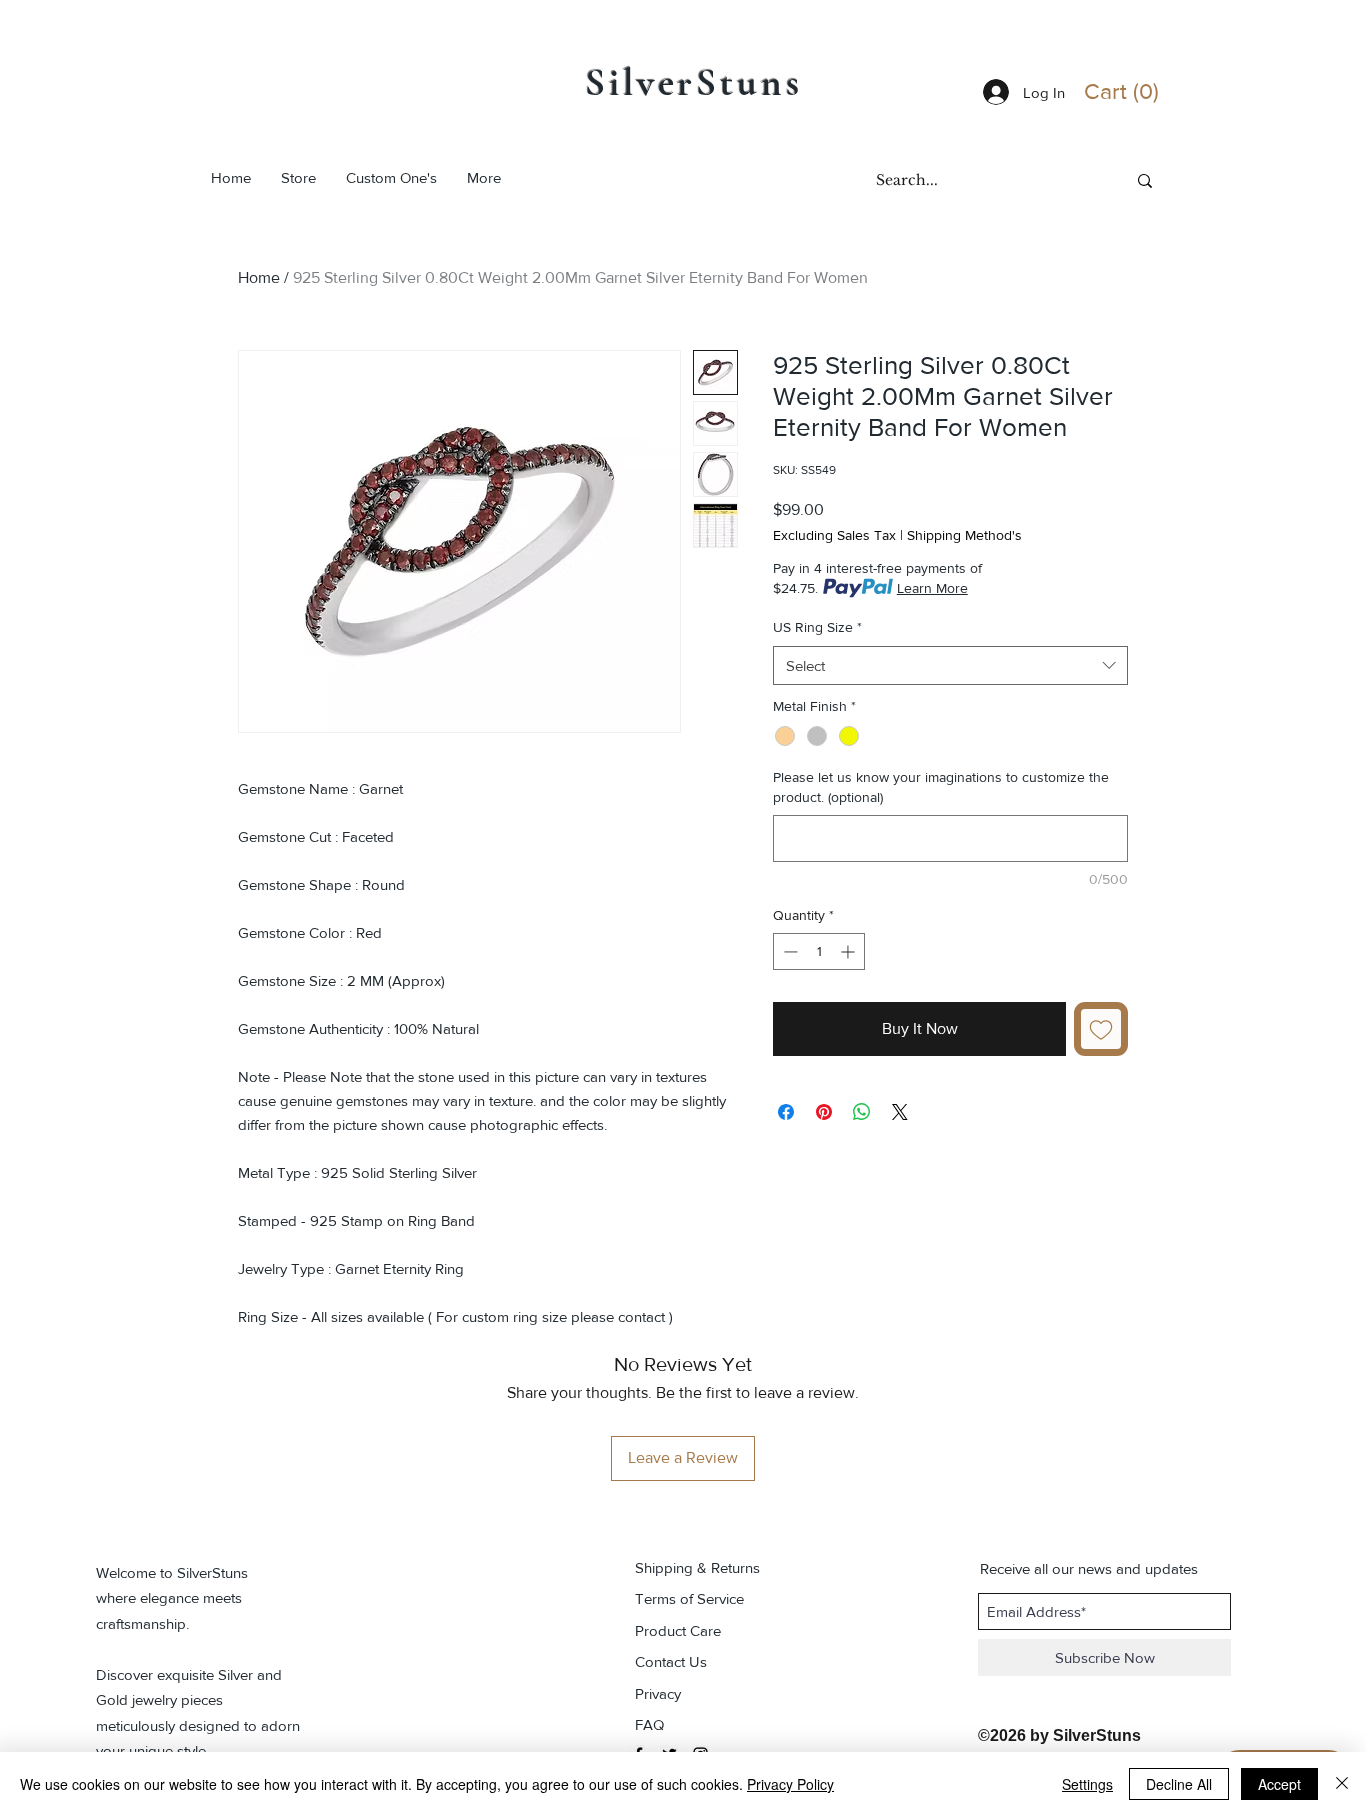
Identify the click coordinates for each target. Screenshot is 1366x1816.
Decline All (1179, 1784)
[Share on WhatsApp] (862, 1112)
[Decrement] (788, 951)
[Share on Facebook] (786, 1112)
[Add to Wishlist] (1101, 1029)
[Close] (1342, 1784)
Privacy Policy (790, 1784)
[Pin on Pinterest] (824, 1112)
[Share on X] (900, 1112)
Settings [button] (1087, 1784)
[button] (1126, 91)
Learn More (932, 588)
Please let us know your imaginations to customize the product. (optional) (941, 787)
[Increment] (849, 951)
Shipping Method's (964, 535)
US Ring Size (817, 627)
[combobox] (950, 665)
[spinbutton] (819, 951)
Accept (1279, 1784)
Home (259, 277)
